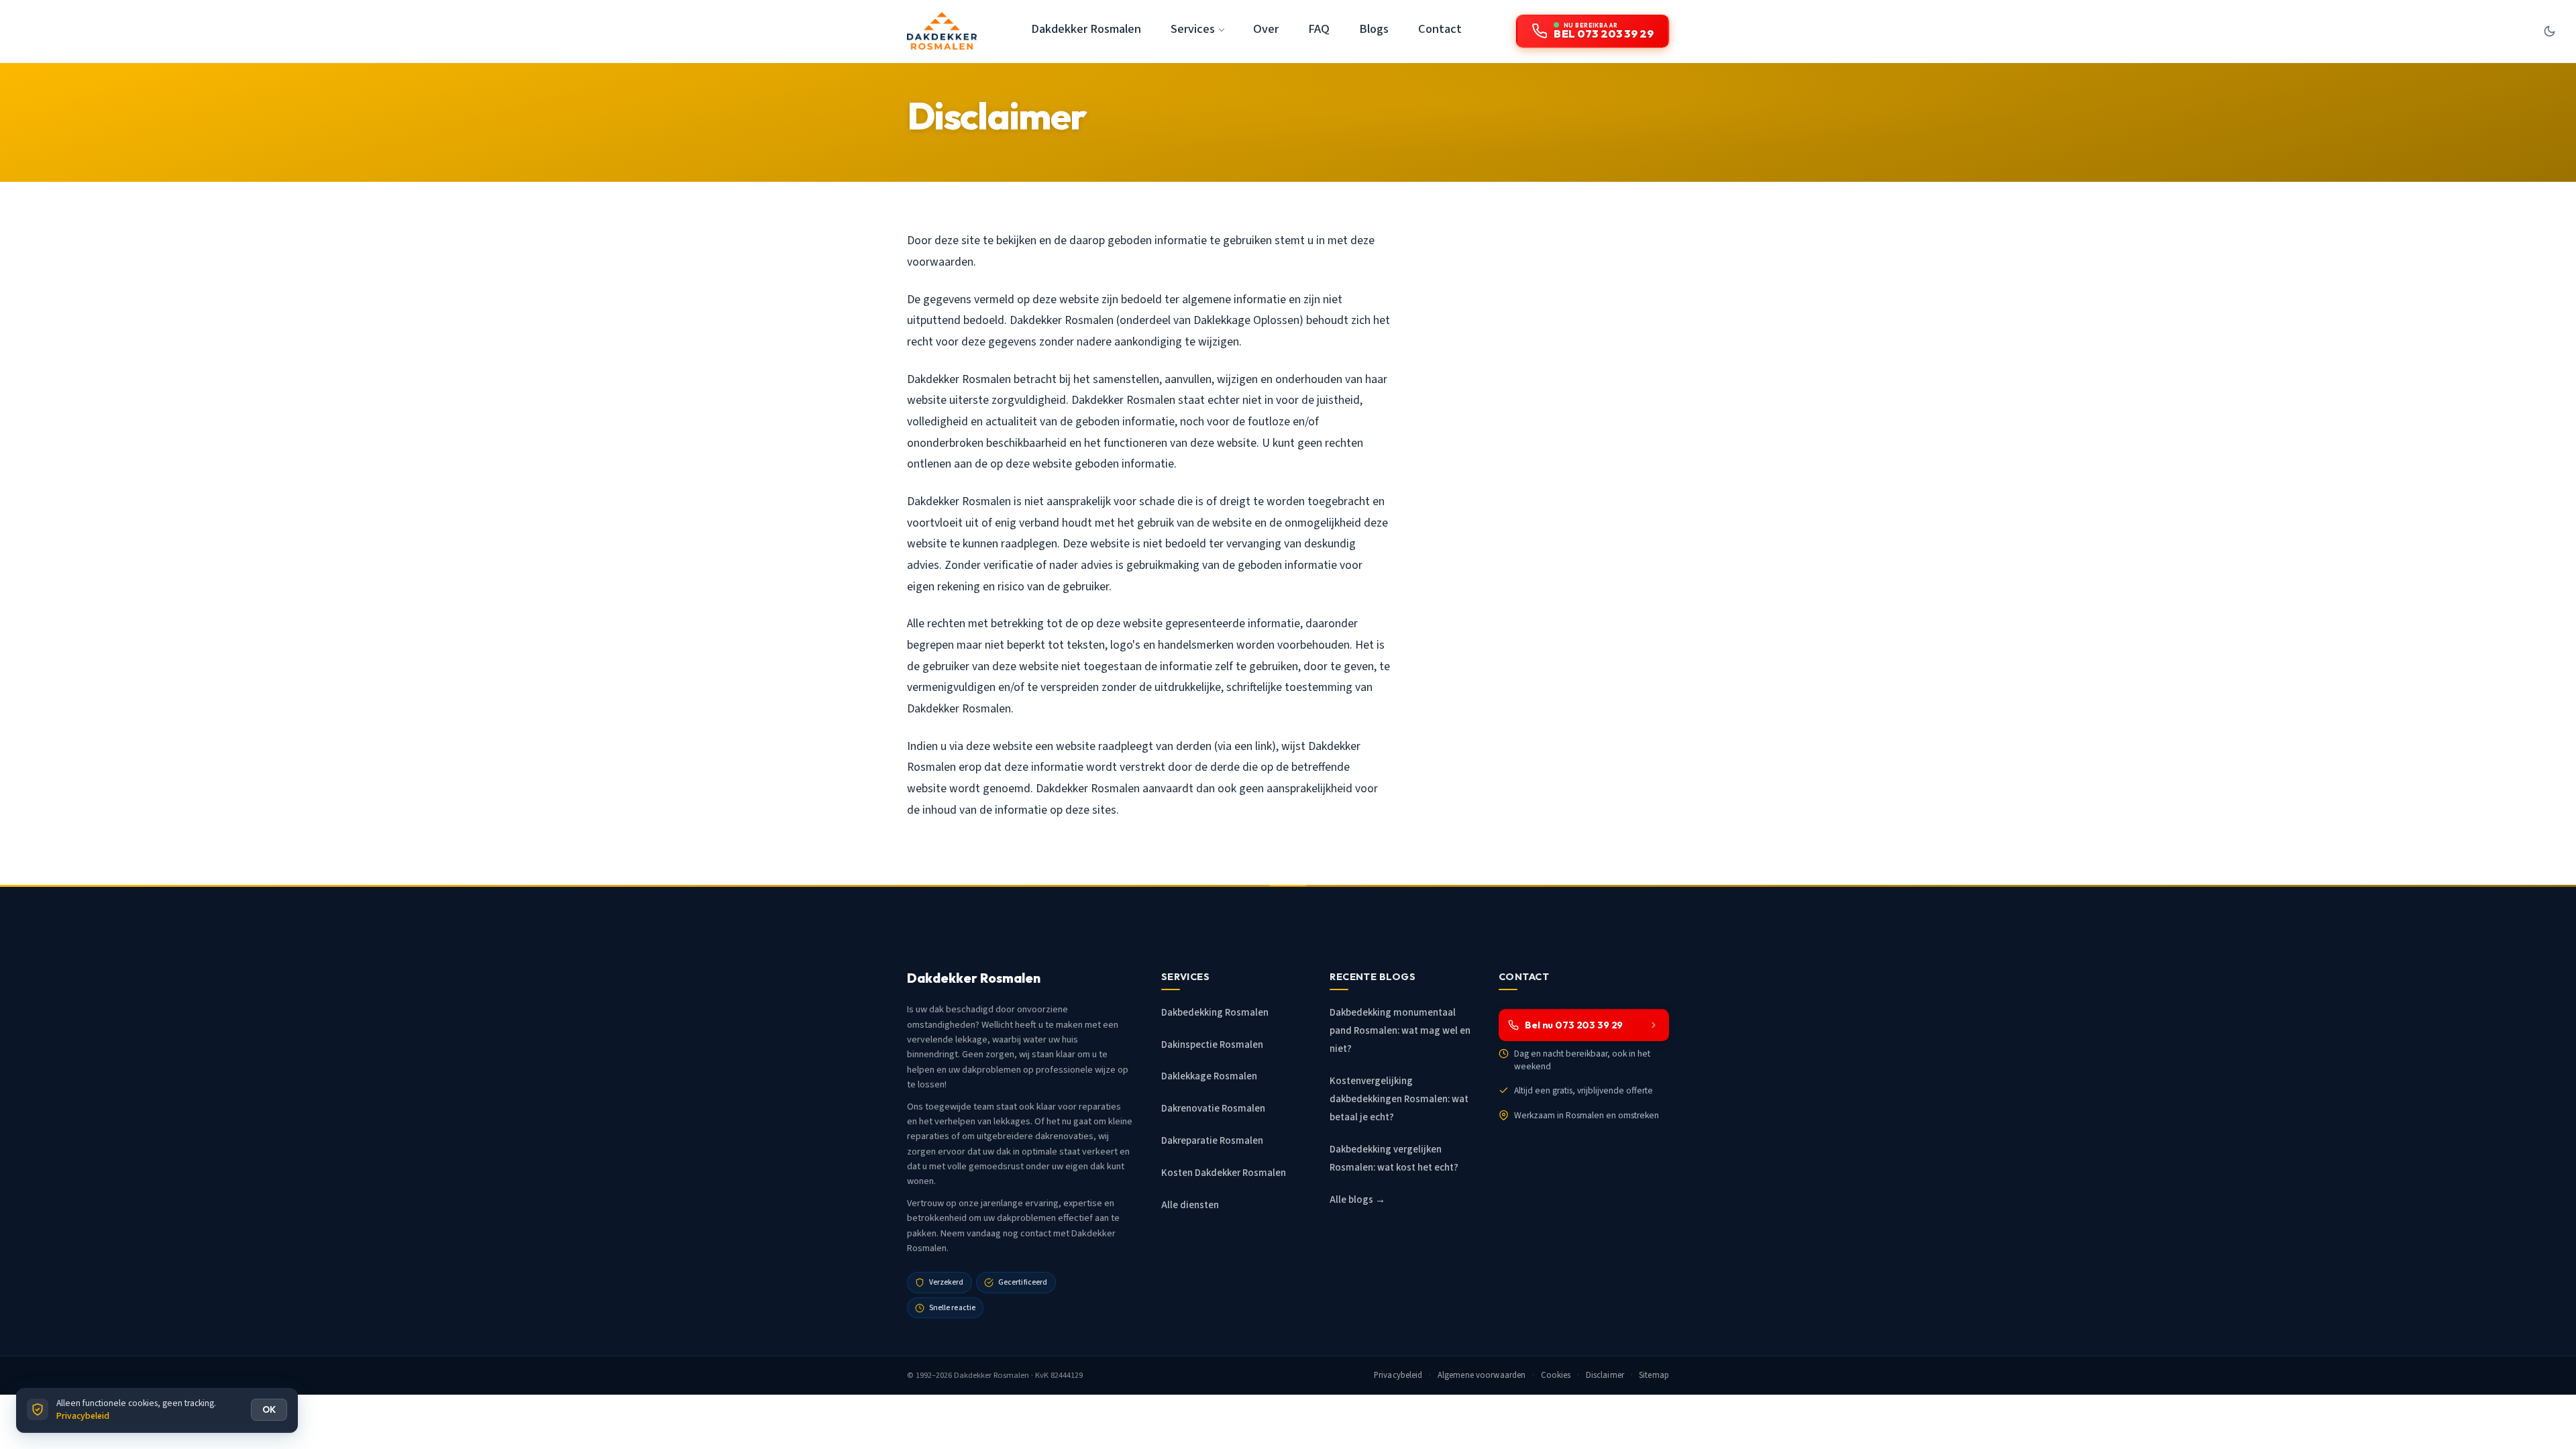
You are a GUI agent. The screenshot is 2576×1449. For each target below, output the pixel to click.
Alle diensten (1190, 1205)
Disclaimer (1605, 1375)
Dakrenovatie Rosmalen (1213, 1109)
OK (269, 1409)
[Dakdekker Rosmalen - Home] (942, 31)
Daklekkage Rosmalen (1209, 1076)
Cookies (1556, 1375)
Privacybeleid (1398, 1375)
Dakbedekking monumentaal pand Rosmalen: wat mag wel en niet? (1400, 1031)
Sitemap (1654, 1375)
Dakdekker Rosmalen (1086, 29)
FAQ (1319, 29)
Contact (1440, 29)
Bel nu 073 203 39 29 (1574, 1025)
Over (1266, 29)
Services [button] (1193, 29)
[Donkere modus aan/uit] (2549, 31)
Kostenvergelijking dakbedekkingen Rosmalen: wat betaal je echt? (1399, 1099)
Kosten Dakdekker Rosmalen (1224, 1173)
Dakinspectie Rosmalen (1212, 1045)
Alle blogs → (1357, 1200)
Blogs (1374, 29)
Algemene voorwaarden (1482, 1375)
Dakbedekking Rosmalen (1215, 1013)
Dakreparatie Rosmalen (1212, 1141)
